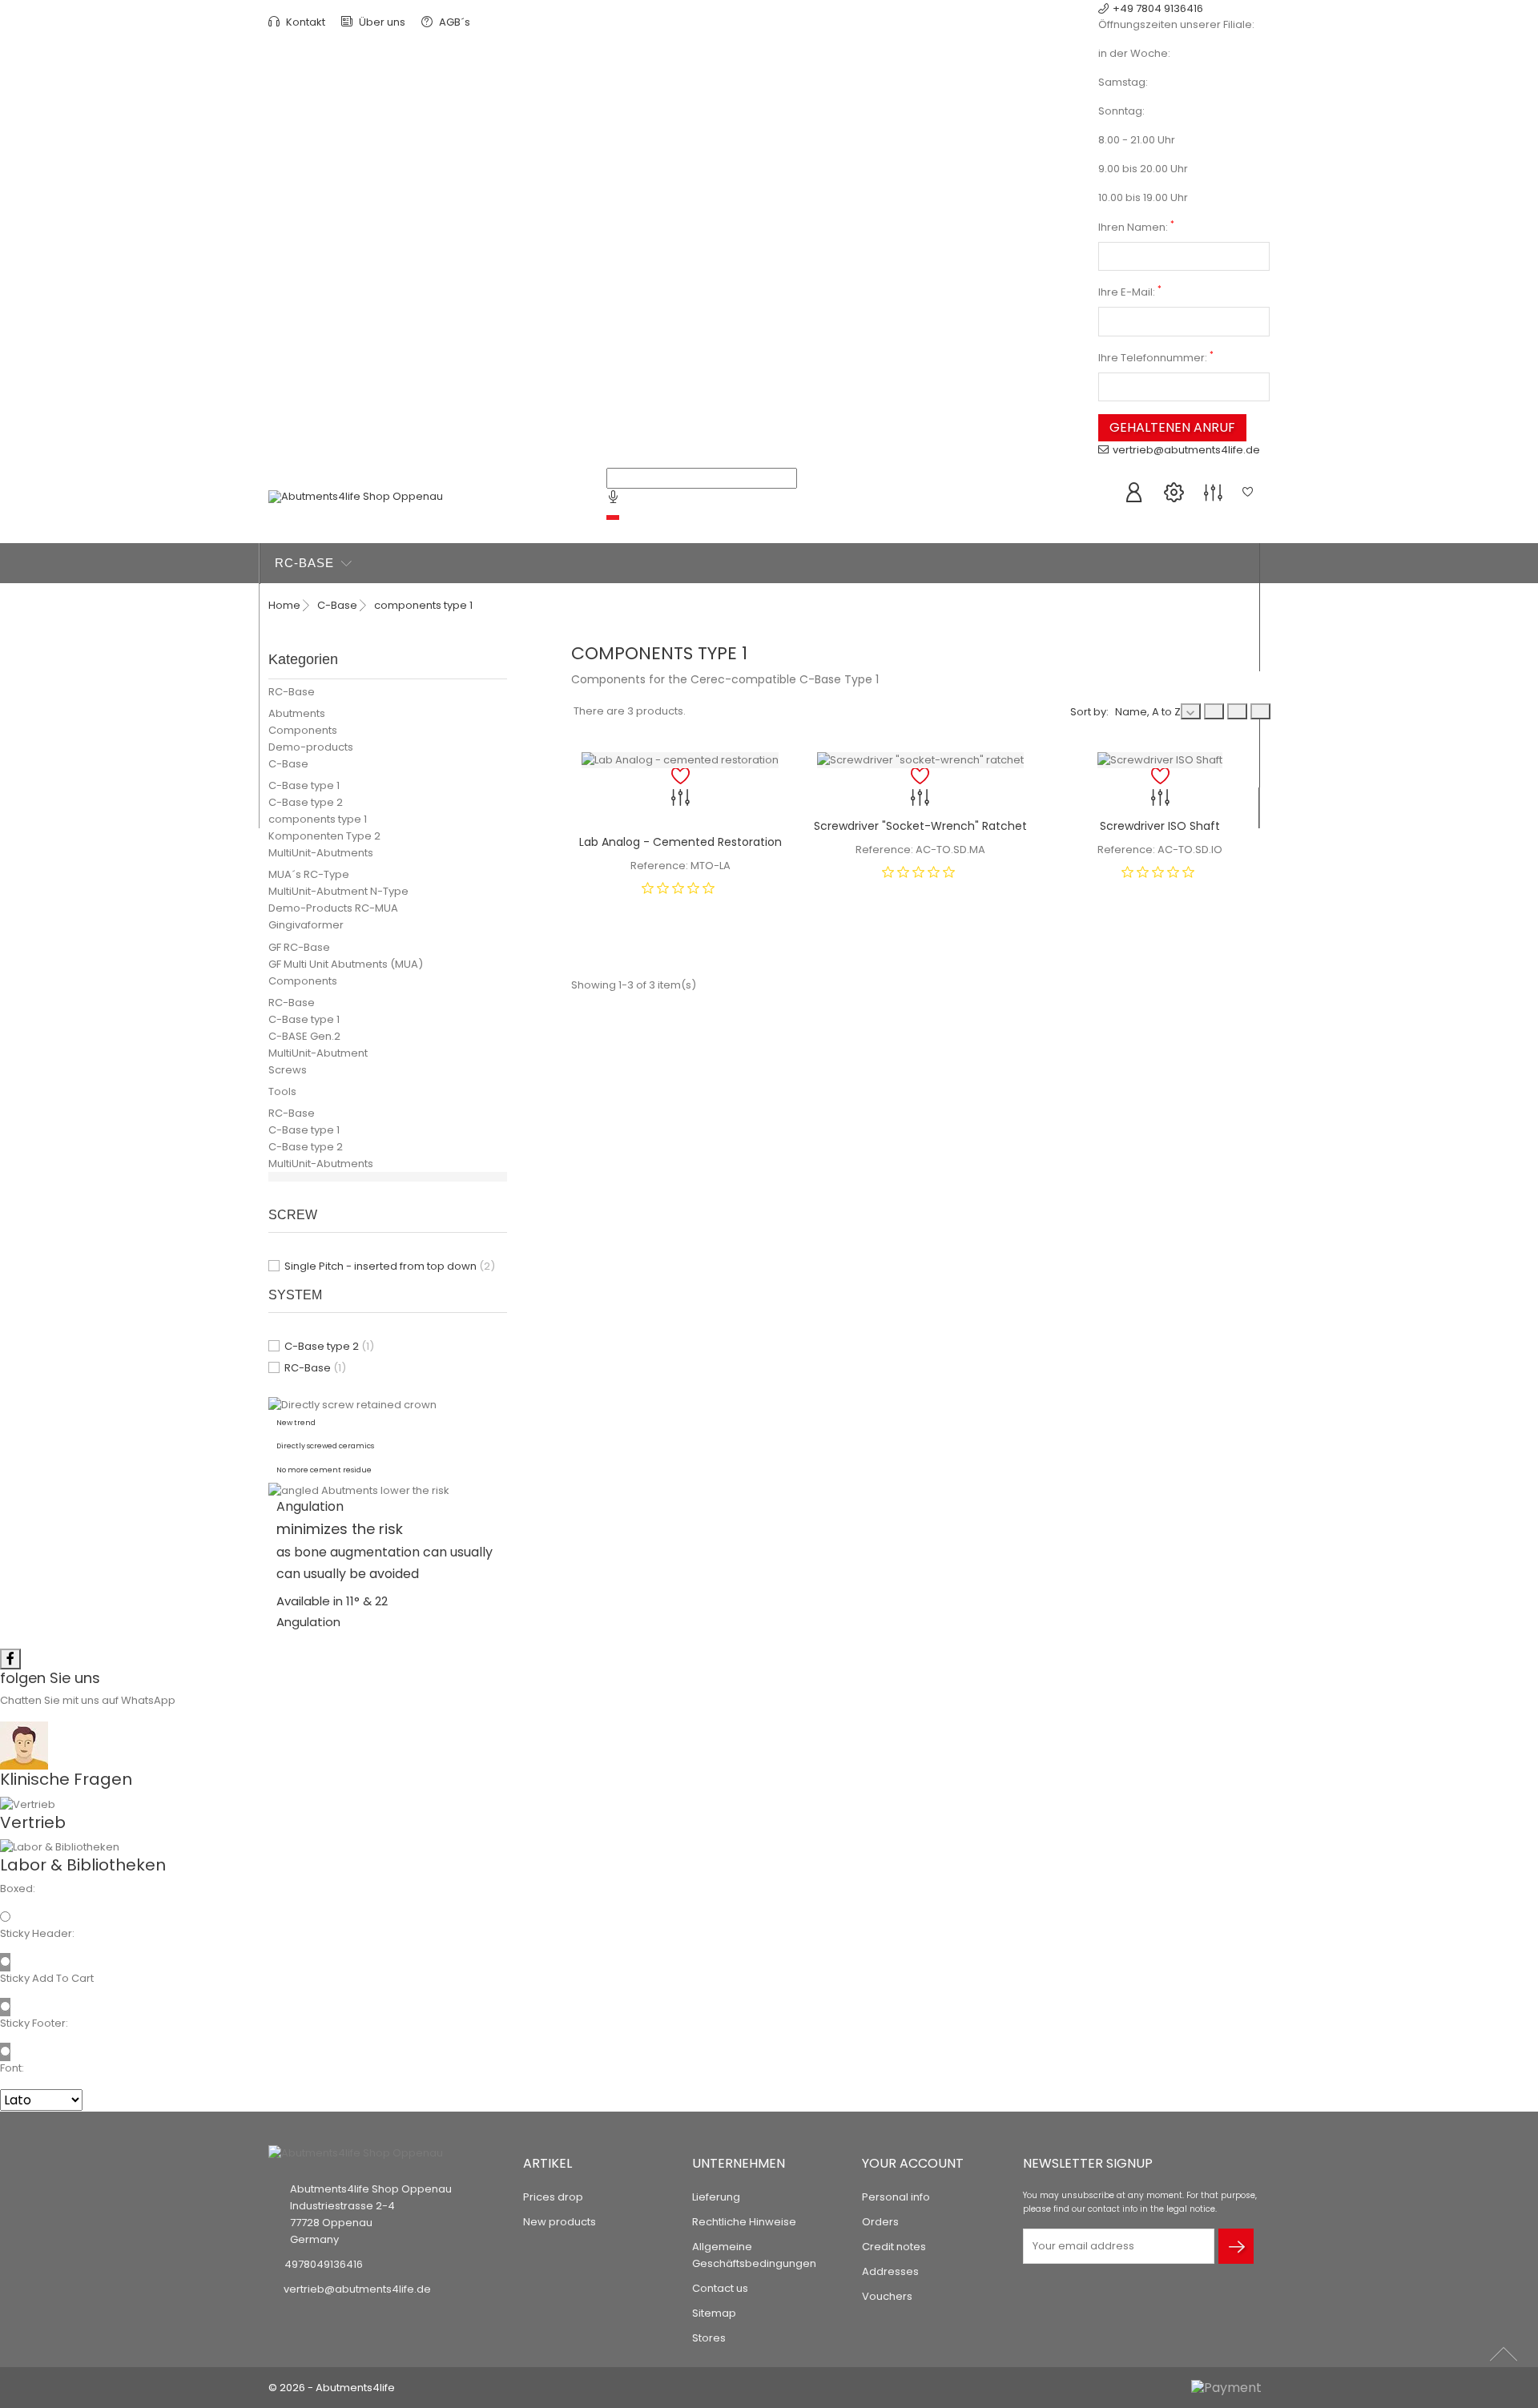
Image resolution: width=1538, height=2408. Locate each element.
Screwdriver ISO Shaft (1160, 826)
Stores (709, 2338)
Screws (288, 1070)
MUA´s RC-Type (309, 874)
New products (560, 2222)
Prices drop (553, 2197)
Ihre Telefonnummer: (1156, 358)
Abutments (297, 713)
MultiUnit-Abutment (318, 1053)
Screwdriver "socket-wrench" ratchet (920, 826)
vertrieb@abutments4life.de (1186, 450)
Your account (913, 2163)
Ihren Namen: (1136, 227)
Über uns (381, 22)
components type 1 (318, 819)
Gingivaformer (306, 925)
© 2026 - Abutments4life (332, 2388)
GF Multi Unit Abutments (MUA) (346, 964)
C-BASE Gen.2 (304, 1036)
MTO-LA (711, 866)
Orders (880, 2222)
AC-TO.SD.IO (1190, 850)
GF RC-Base (299, 947)
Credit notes (894, 2247)
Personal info (896, 2197)
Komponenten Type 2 (324, 836)
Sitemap (714, 2313)
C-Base (301, 604)
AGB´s (453, 22)
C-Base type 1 (304, 785)
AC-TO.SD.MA (950, 850)
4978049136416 (324, 2264)
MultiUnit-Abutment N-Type (338, 891)
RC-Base (306, 563)
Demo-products (311, 747)
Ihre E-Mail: (1130, 292)
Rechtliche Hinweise (744, 2222)
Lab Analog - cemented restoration (680, 842)
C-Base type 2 (306, 802)
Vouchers (887, 2296)
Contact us (720, 2288)
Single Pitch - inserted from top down (390, 1266)
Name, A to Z (1148, 712)
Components (303, 730)
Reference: (659, 866)
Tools (282, 1091)
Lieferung (716, 2197)
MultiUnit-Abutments (321, 853)
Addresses (890, 2271)
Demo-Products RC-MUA (333, 908)
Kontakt (304, 22)
